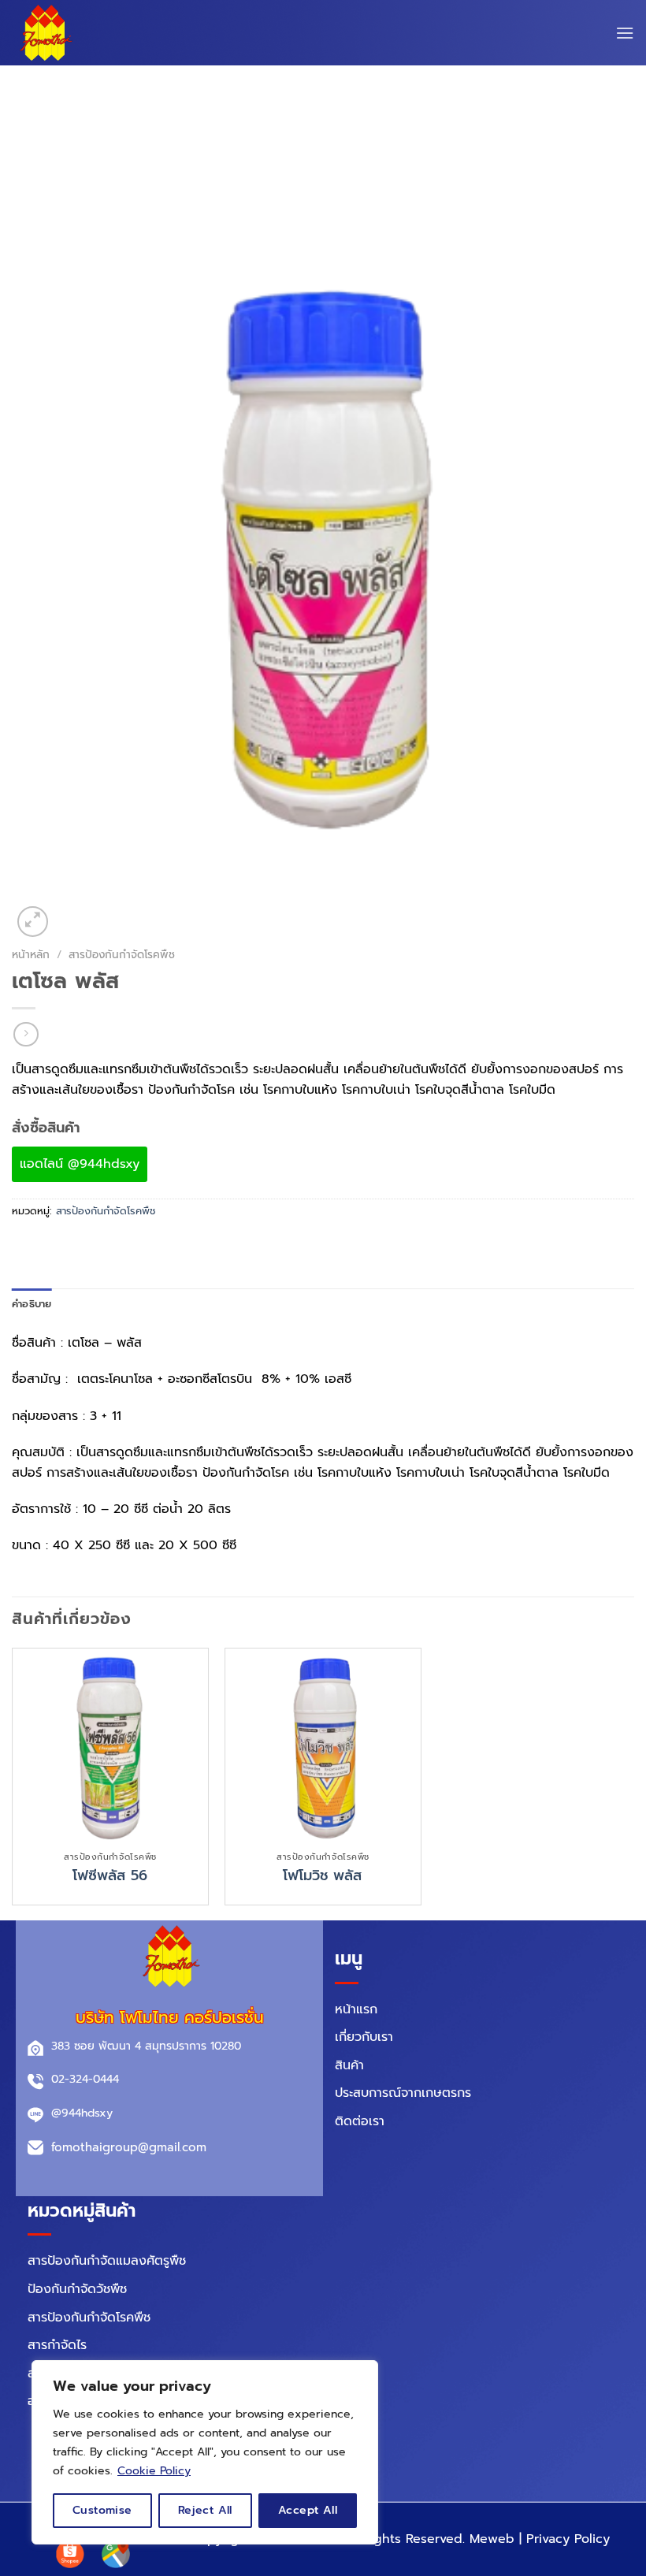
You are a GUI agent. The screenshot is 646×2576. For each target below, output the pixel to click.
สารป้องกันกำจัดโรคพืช (122, 955)
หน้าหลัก (31, 955)
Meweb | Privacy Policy (540, 2539)
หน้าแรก (356, 2009)
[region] (205, 2452)
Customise (102, 2510)
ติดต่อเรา (360, 2121)
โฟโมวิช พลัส (323, 1876)
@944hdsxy (82, 2113)
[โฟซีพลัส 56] (110, 1746)
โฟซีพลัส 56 (110, 1876)
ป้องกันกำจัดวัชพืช (77, 2289)
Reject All (205, 2510)
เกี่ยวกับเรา (364, 2037)
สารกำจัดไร (57, 2345)
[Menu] (625, 33)
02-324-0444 (85, 2079)
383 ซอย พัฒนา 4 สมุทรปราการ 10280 (146, 2046)
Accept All (308, 2510)
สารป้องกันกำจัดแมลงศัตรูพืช (107, 2261)
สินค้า (349, 2065)
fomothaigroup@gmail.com (129, 2147)
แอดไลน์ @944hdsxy (80, 1164)
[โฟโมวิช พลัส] (323, 1746)
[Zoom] (33, 922)
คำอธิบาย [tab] (32, 1304)
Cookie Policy (154, 2471)
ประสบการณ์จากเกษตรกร (403, 2093)
